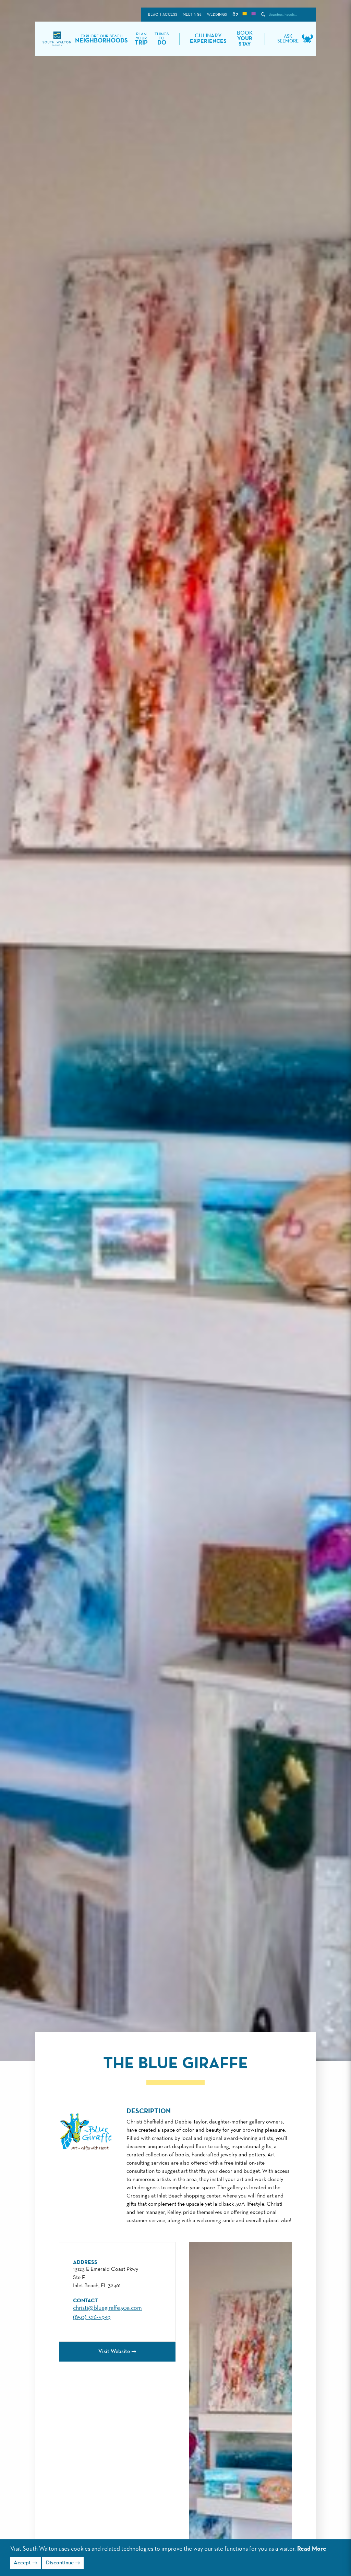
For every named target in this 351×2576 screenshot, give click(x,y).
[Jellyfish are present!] (253, 15)
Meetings (192, 15)
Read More (312, 2549)
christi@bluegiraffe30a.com (107, 2308)
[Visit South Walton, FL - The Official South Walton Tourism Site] (57, 39)
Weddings (217, 15)
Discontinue (60, 2563)
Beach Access (163, 15)
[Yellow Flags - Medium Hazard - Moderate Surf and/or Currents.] (244, 15)
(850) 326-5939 (92, 2317)
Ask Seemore (288, 39)
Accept (22, 2563)
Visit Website (114, 2352)
